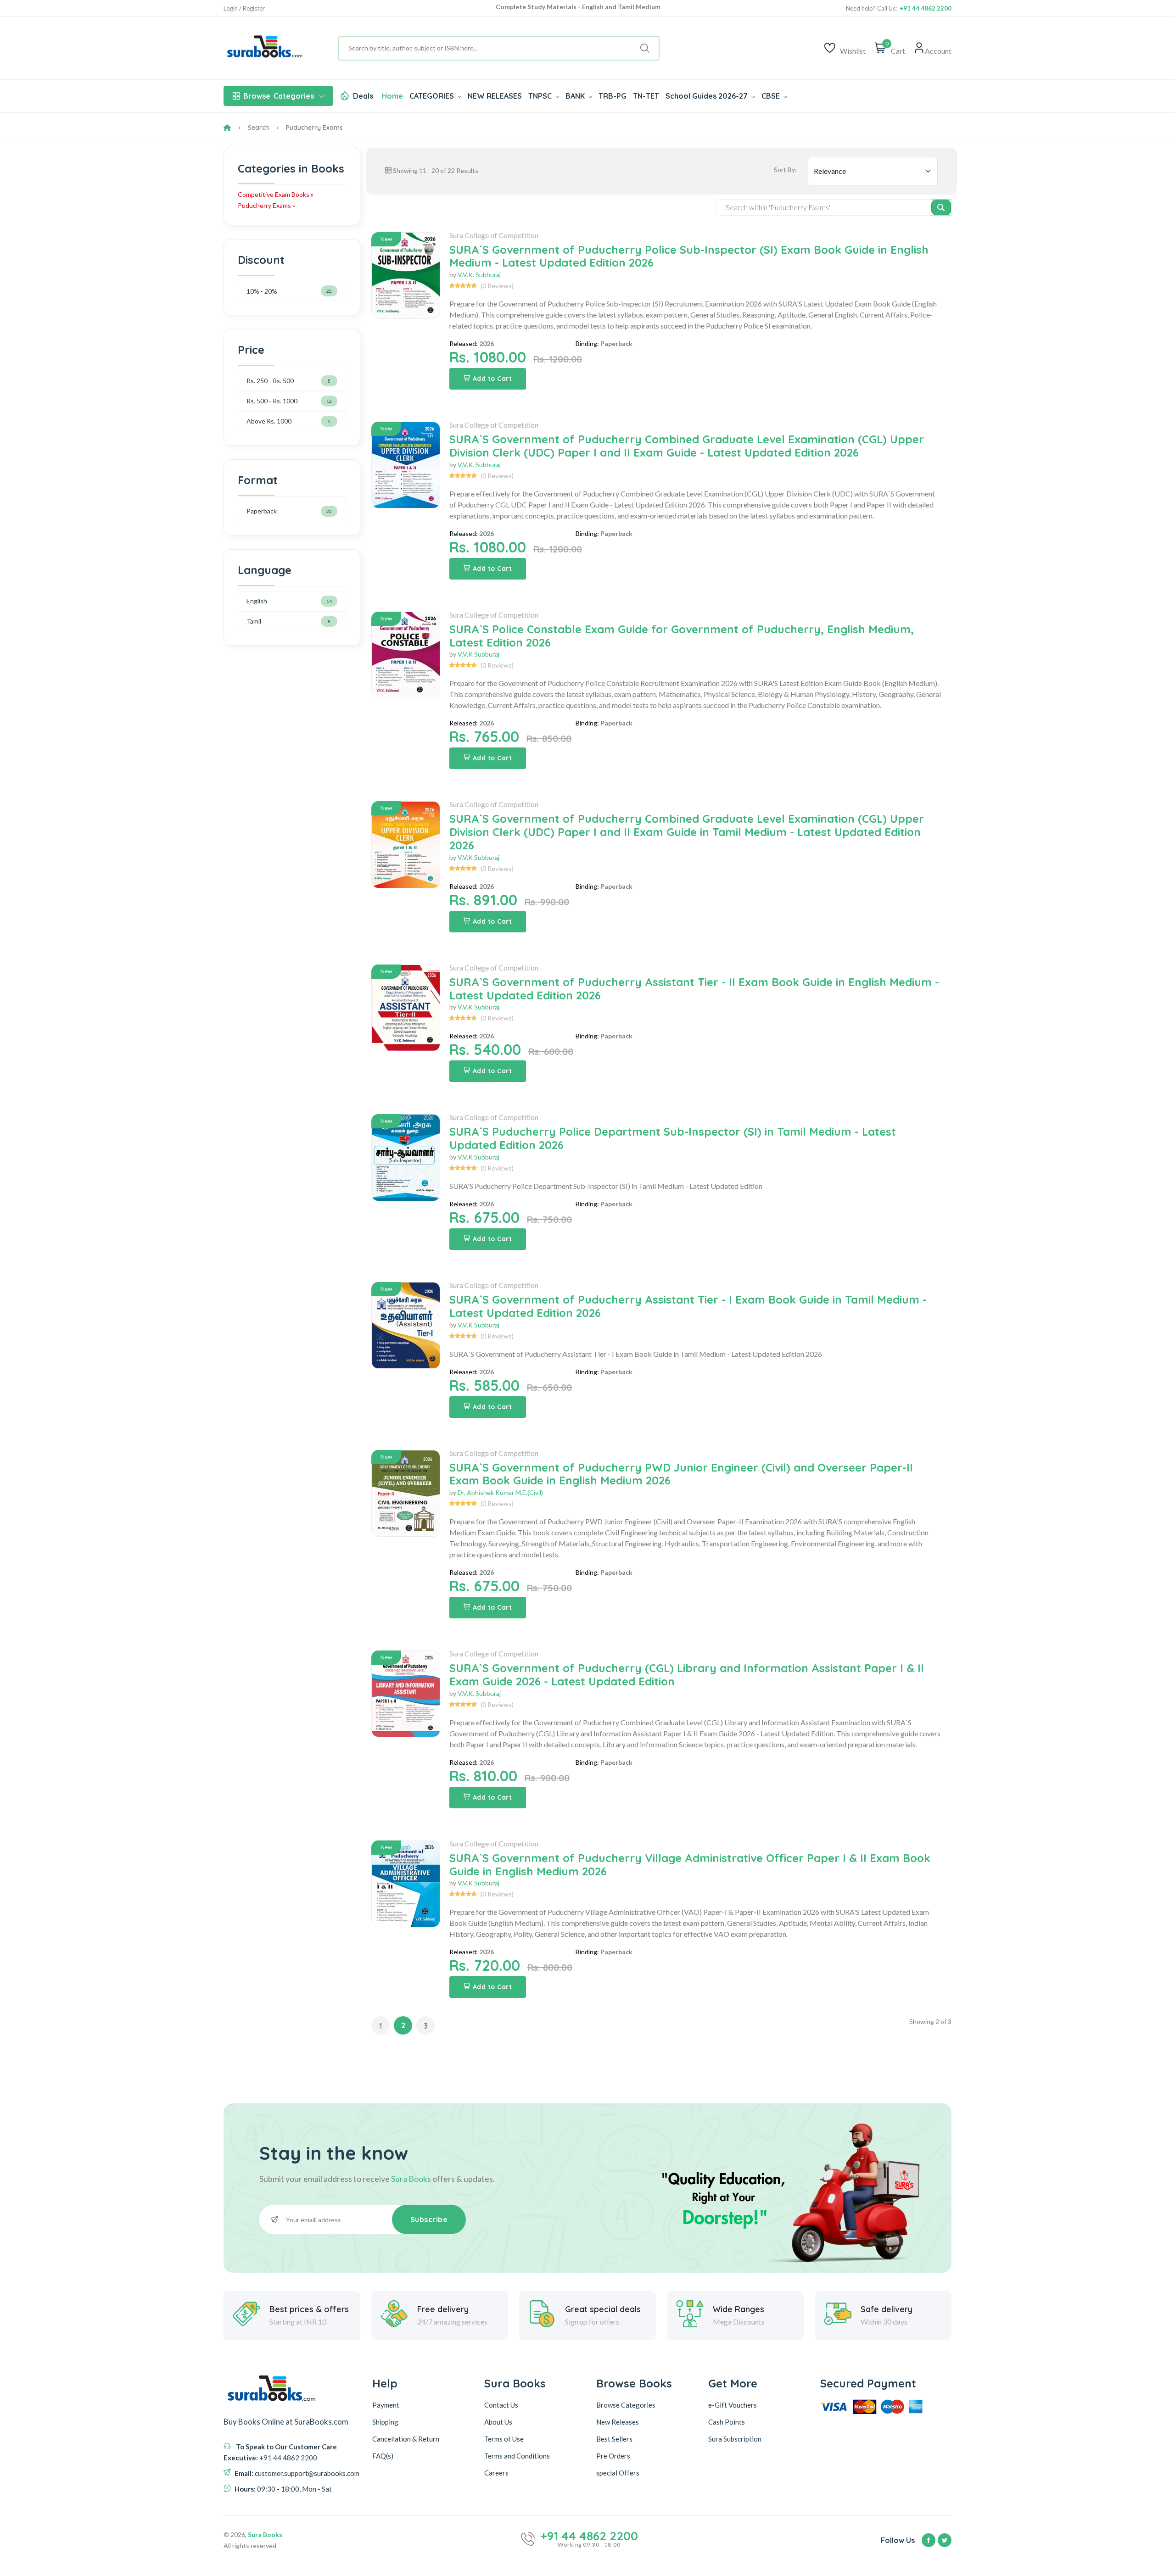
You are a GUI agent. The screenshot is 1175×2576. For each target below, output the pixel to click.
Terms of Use (504, 2439)
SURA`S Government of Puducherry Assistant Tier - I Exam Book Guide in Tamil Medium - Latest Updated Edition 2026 (688, 1306)
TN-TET (646, 96)
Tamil (254, 621)
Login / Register (244, 8)
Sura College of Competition (494, 235)
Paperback (262, 511)
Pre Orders (613, 2456)
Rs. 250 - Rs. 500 (270, 381)
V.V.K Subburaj (478, 654)
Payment (386, 2405)
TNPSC (541, 96)
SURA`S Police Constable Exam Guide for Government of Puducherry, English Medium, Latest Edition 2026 (682, 636)
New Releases (618, 2422)
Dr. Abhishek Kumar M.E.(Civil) (500, 1492)
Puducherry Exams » (266, 205)
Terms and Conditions (517, 2456)
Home (392, 96)
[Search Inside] (941, 207)
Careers (496, 2473)
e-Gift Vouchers (733, 2405)
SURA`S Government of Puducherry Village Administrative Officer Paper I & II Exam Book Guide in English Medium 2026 (690, 1865)
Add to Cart (492, 379)
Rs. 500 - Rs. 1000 (272, 401)
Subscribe (429, 2219)
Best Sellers (614, 2439)
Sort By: (785, 170)
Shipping (385, 2422)
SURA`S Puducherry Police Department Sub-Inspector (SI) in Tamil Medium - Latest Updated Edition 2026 (673, 1138)
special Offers (618, 2473)
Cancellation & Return (406, 2439)
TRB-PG (613, 96)
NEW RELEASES (495, 96)
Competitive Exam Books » (276, 194)
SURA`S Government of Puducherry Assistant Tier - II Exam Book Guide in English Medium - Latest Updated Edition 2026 (694, 989)
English (257, 601)
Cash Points (727, 2422)
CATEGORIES (433, 96)
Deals (363, 96)
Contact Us (501, 2405)
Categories (279, 96)
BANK (576, 96)
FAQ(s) (383, 2456)
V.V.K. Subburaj (479, 275)
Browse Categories (626, 2405)
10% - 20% (262, 291)
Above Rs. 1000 (269, 421)
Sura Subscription (735, 2439)
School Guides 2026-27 (708, 96)
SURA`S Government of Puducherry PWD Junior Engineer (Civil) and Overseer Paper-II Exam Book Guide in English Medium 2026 (681, 1474)
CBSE (772, 96)
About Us (498, 2422)
